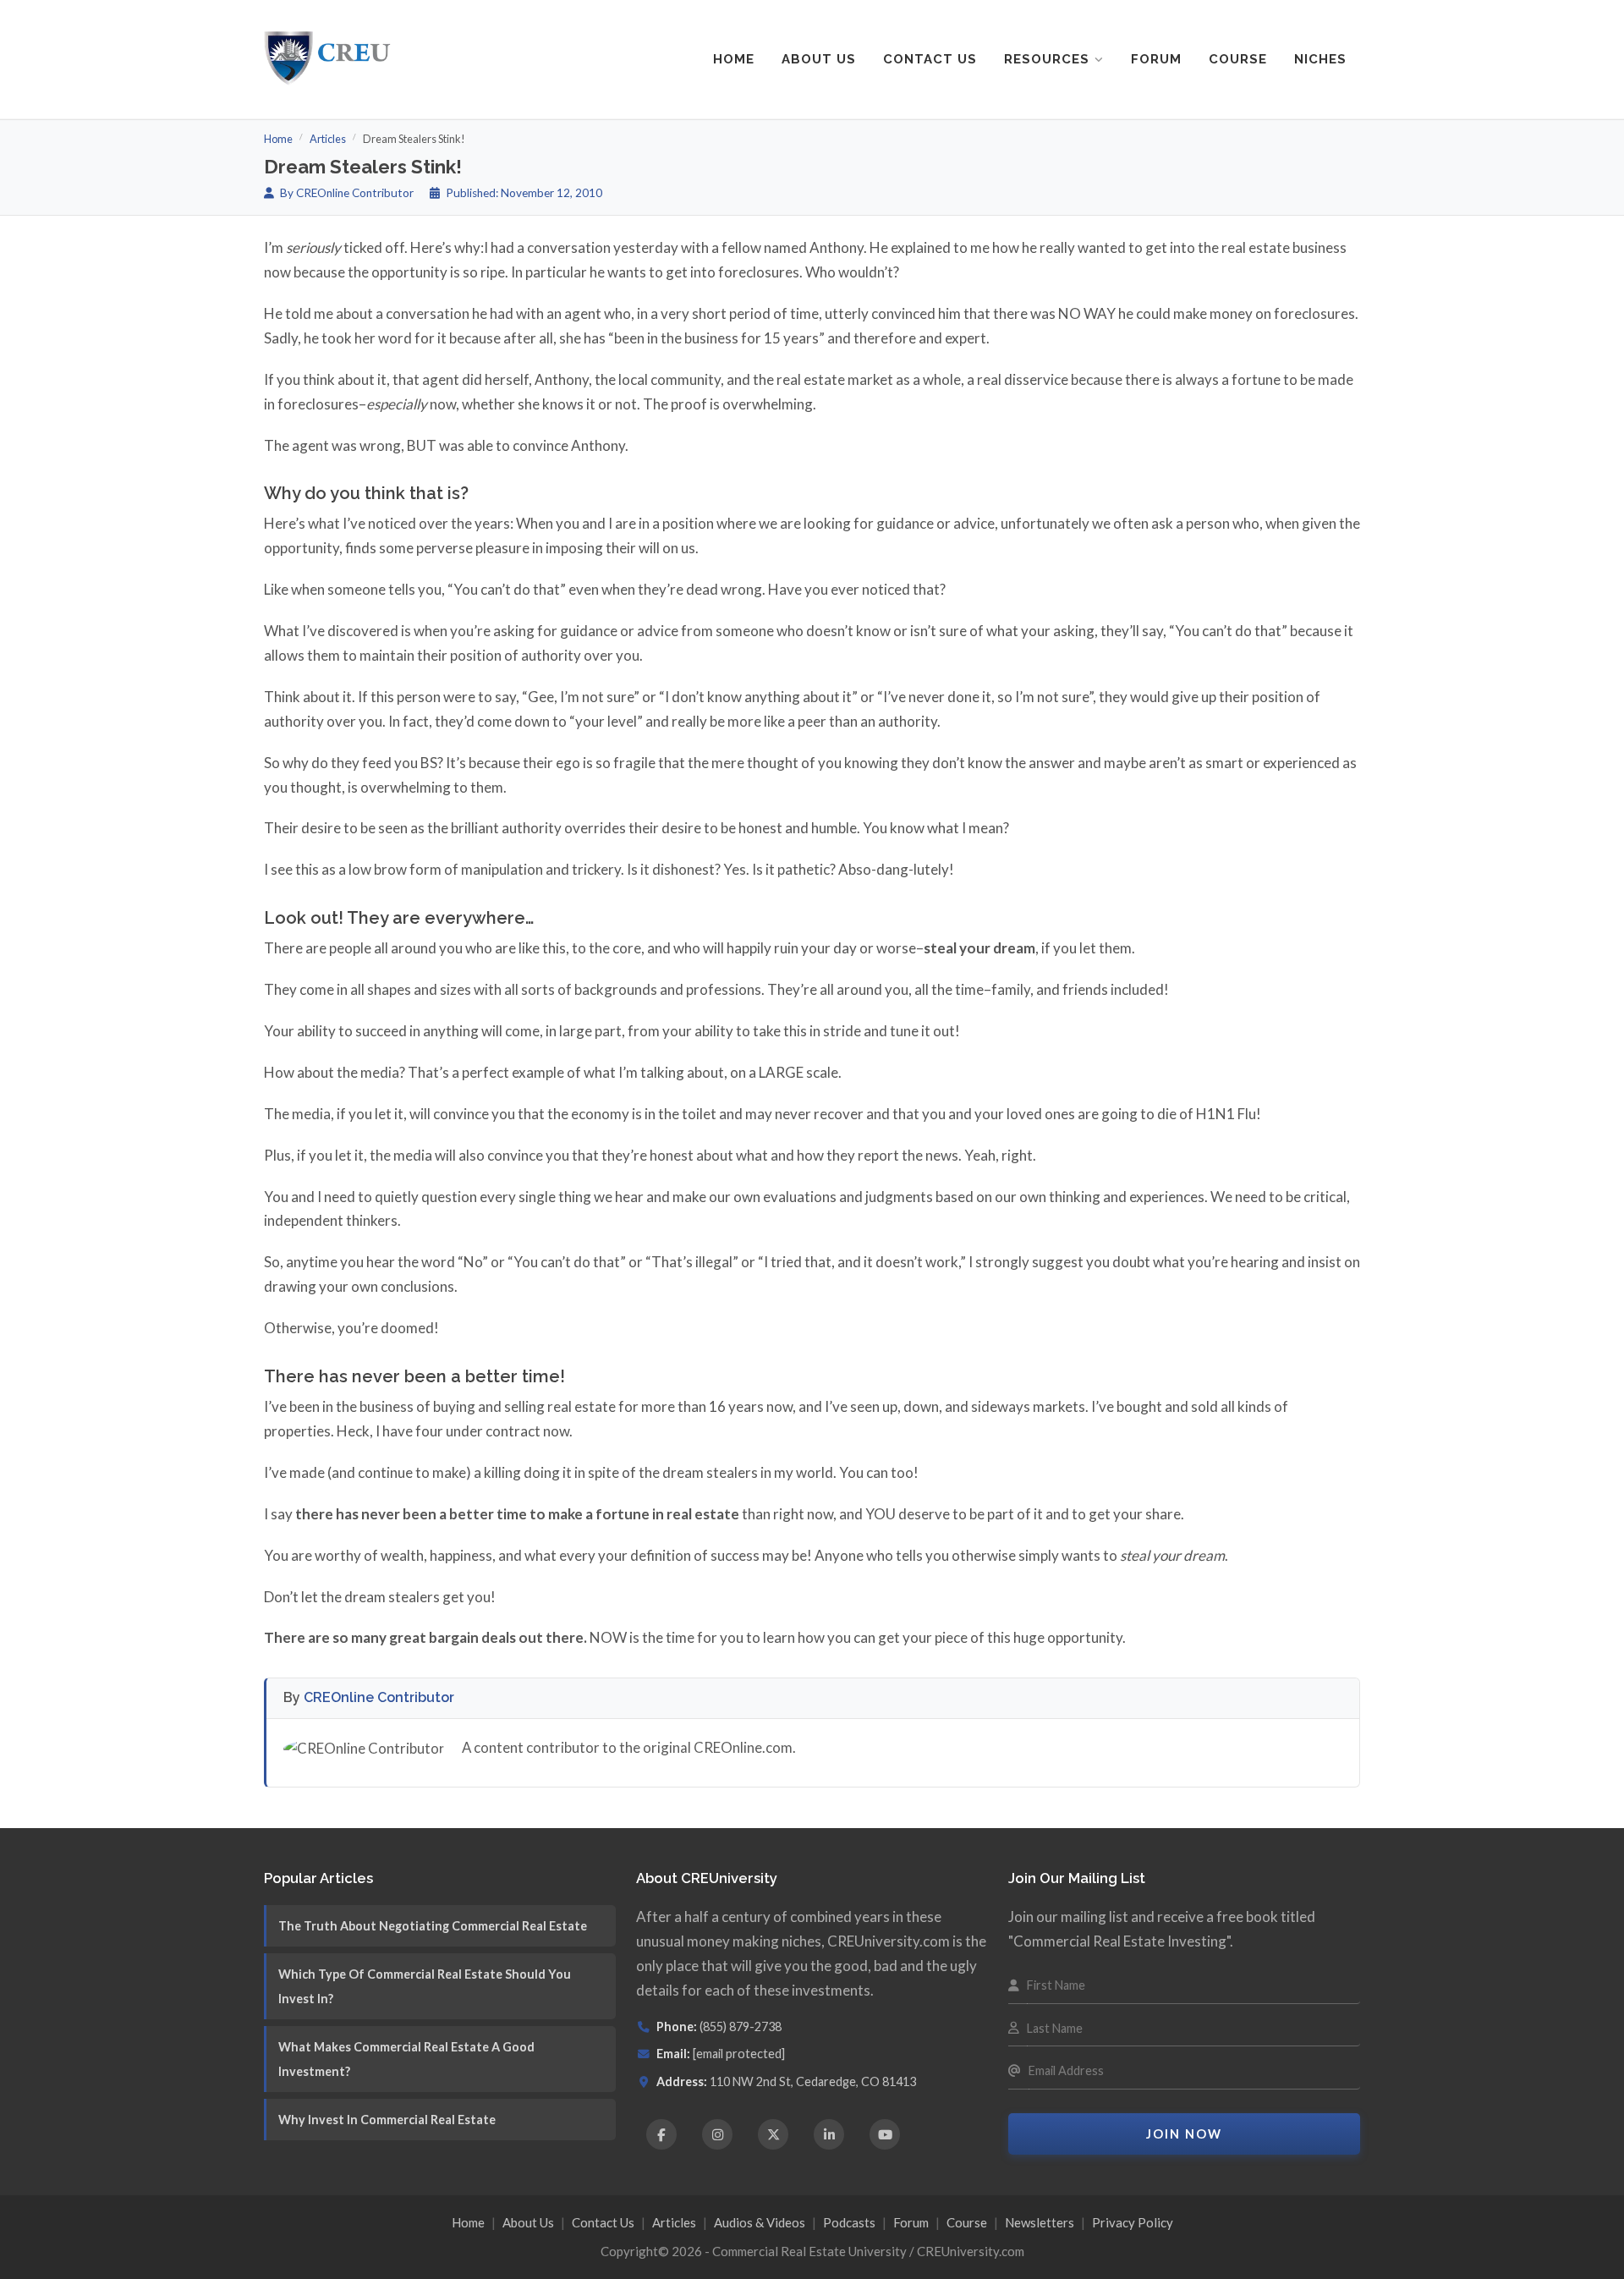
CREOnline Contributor (379, 1697)
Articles (328, 139)
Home (734, 59)
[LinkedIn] (829, 2134)
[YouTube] (885, 2134)
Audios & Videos (760, 2222)
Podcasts (849, 2222)
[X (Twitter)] (773, 2134)
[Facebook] (661, 2134)
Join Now (1184, 2134)
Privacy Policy (1133, 2222)
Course (1238, 59)
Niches (1320, 59)
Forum (1156, 59)
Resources (1047, 59)
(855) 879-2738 (741, 2026)
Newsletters (1040, 2222)
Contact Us (930, 59)
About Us (819, 59)
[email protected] (739, 2054)
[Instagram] (717, 2134)
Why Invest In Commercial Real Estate (387, 2120)
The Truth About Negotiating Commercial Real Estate (433, 1926)
